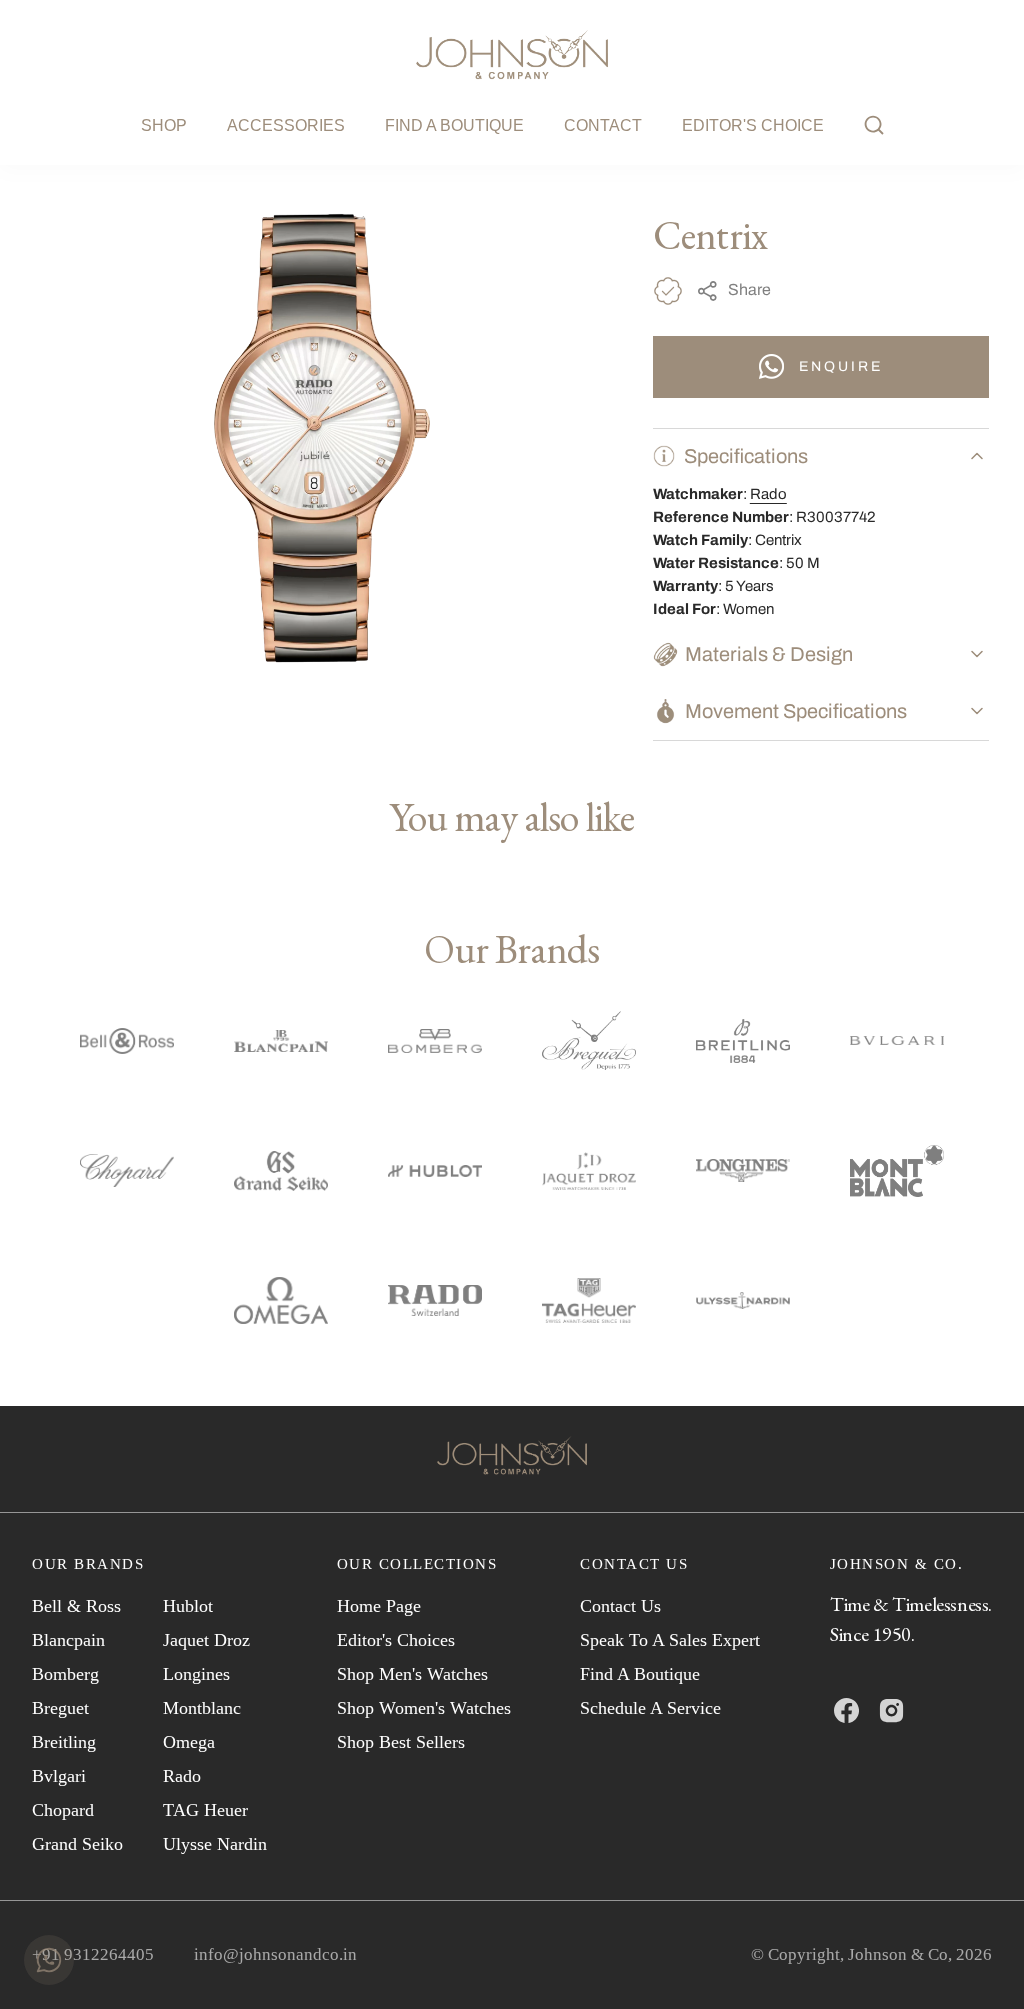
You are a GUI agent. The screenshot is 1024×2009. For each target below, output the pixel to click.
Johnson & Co (898, 1954)
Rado (768, 494)
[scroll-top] (978, 1963)
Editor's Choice (753, 125)
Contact (603, 125)
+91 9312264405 (93, 1954)
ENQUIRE (841, 366)
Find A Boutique (454, 125)
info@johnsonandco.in (275, 1954)
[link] (512, 1459)
